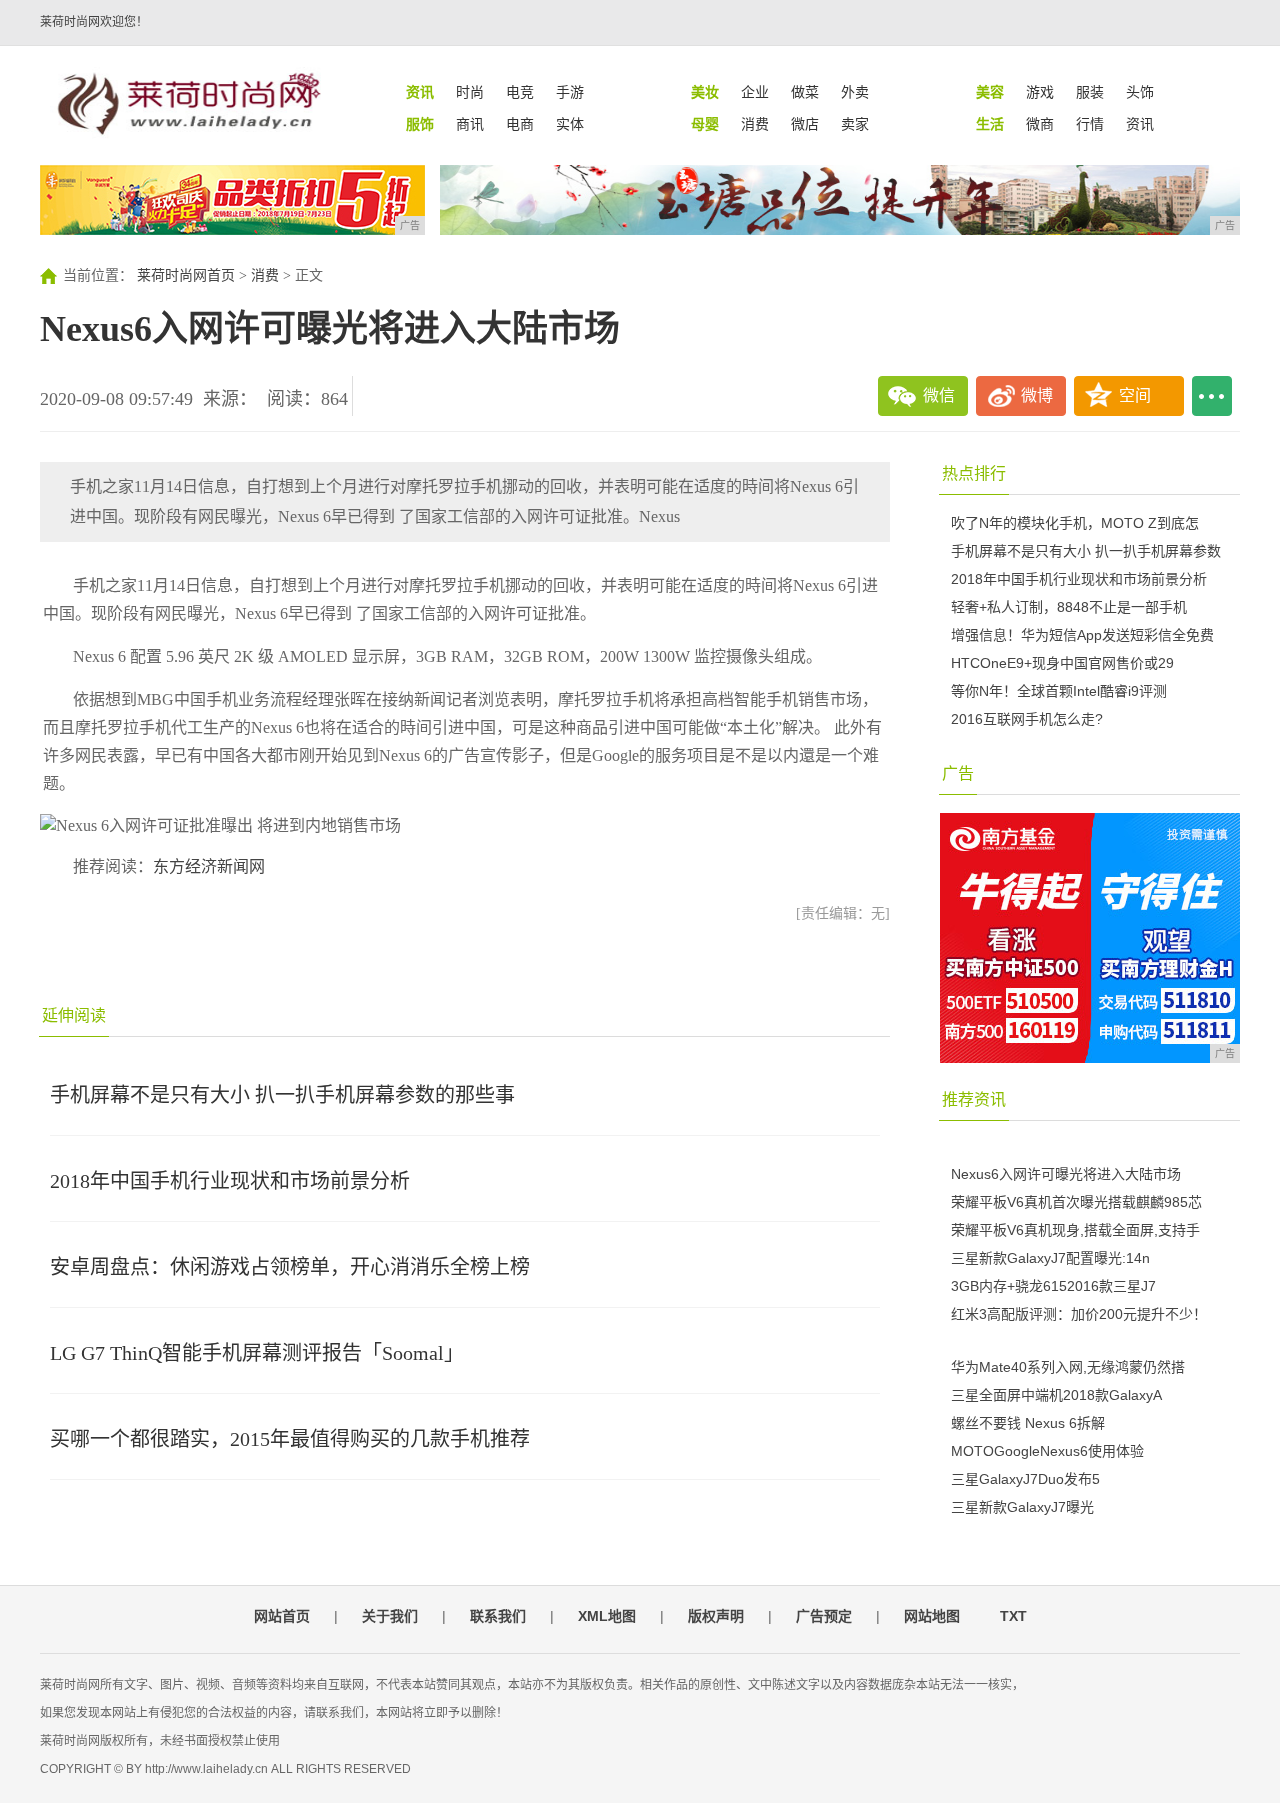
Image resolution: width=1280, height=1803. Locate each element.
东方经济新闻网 (209, 866)
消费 (755, 124)
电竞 (520, 92)
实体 (570, 124)
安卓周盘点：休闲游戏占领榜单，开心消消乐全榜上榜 (290, 1267)
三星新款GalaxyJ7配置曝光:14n (1050, 1258)
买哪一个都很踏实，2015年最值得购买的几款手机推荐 (290, 1439)
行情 (1090, 124)
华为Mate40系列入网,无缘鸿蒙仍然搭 (1068, 1367)
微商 (1040, 124)
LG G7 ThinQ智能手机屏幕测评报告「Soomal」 (257, 1353)
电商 (520, 124)
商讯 (470, 124)
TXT (1013, 1616)
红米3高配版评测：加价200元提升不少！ (1079, 1314)
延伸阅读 (74, 1015)
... (1212, 396)
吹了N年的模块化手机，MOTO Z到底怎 (1075, 523)
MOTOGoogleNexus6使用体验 (1047, 1451)
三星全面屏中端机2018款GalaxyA (1056, 1395)
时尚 (470, 92)
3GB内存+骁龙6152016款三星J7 (1053, 1286)
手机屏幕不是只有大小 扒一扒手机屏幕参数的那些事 (282, 1095)
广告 (958, 773)
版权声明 (716, 1616)
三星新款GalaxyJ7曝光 (1022, 1507)
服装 (1090, 92)
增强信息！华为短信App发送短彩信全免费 (1082, 635)
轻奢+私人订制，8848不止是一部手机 (1069, 607)
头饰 (1140, 92)
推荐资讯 (974, 1099)
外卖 (855, 92)
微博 (1037, 395)
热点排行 (974, 473)
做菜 (805, 92)
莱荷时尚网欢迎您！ (94, 22)
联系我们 (498, 1616)
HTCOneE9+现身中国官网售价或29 (1062, 663)
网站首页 (282, 1616)
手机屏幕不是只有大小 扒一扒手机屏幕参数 (1086, 551)
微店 (805, 124)
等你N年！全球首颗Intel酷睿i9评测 (1059, 691)
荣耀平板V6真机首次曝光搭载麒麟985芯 (1076, 1202)
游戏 (1040, 92)
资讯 (1140, 124)
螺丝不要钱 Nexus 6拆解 (1028, 1423)
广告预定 (824, 1616)
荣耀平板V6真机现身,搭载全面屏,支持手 (1075, 1230)
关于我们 (390, 1616)
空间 (1135, 395)
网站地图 (932, 1616)
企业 (755, 92)
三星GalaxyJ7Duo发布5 (1025, 1479)
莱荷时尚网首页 (186, 275)
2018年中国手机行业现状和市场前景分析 (230, 1181)
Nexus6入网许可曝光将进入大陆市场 (1066, 1174)
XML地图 (607, 1616)
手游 (570, 92)
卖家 (855, 124)
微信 (939, 395)
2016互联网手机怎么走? (1027, 719)
